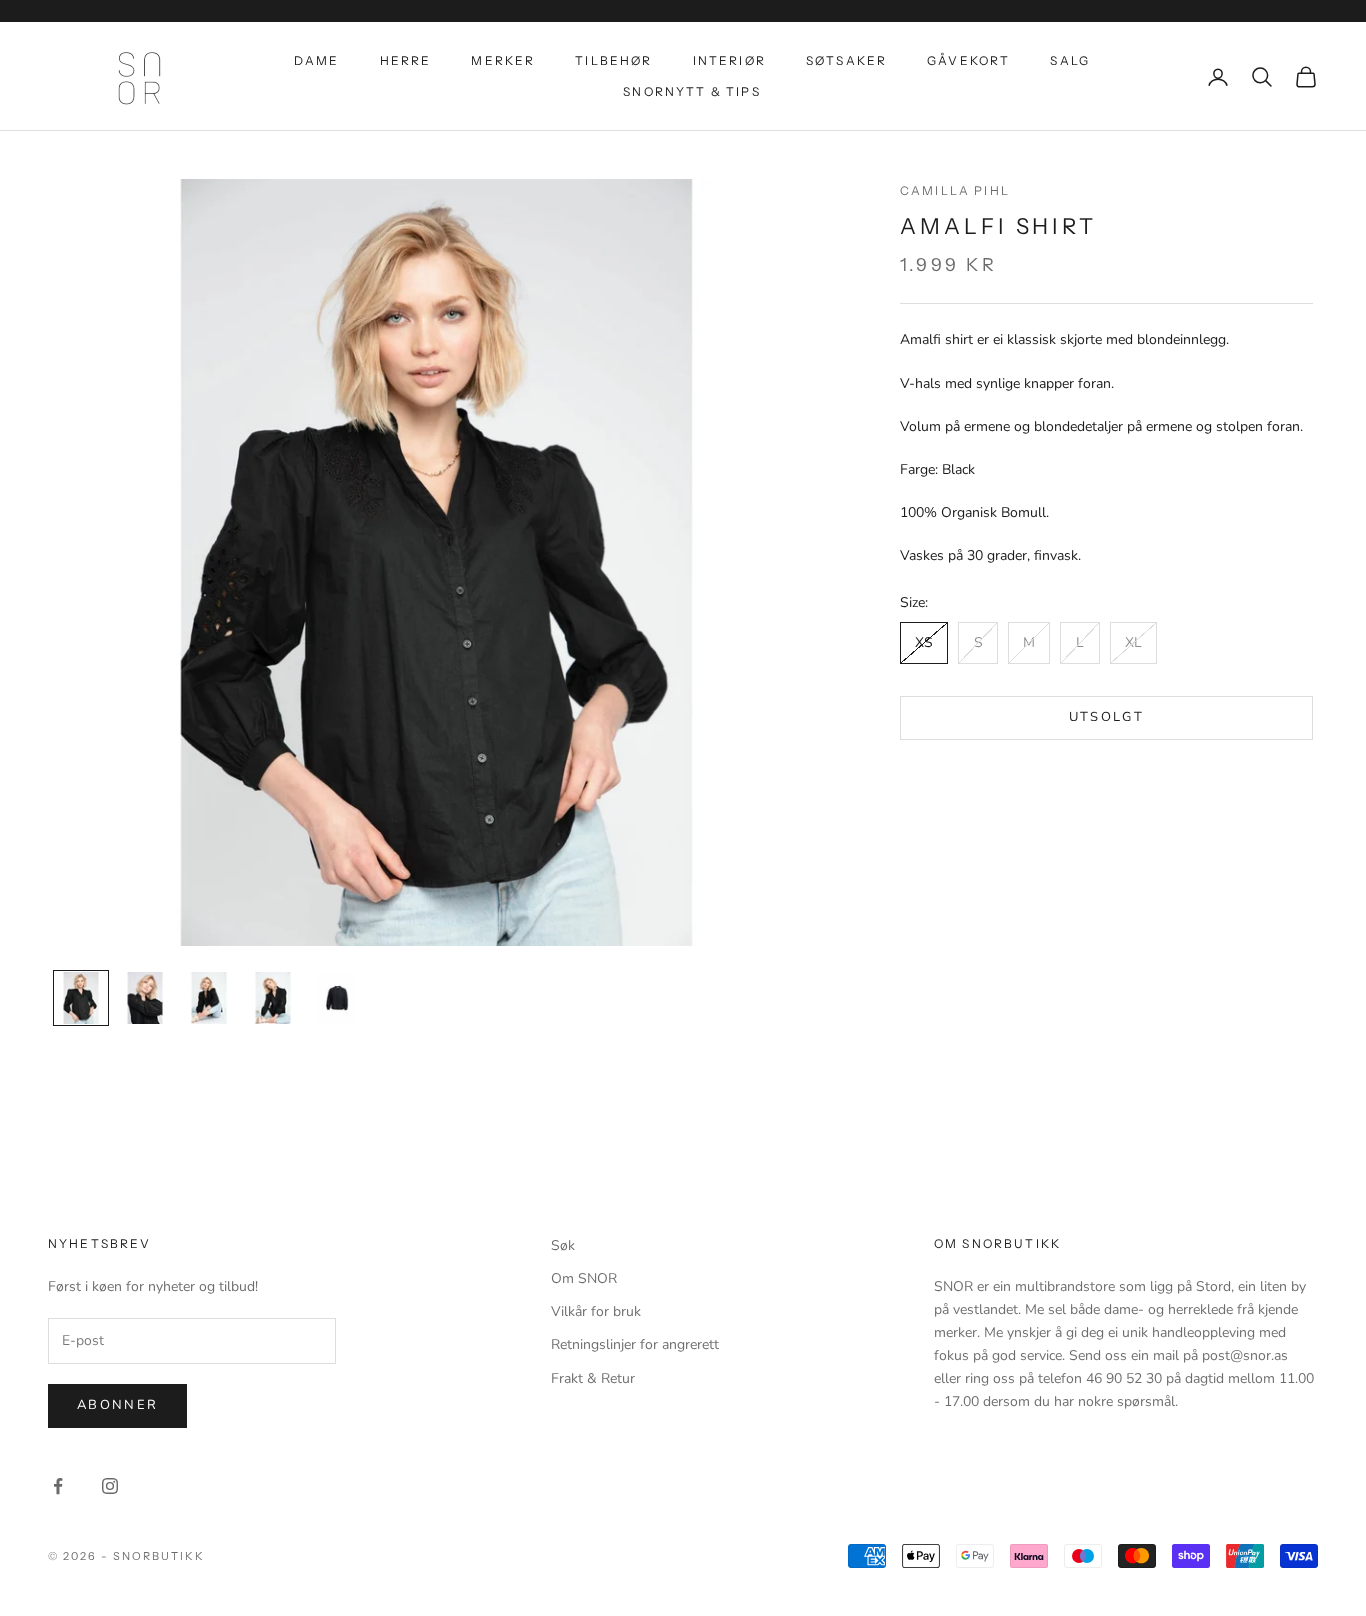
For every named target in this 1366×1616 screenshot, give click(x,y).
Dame (317, 60)
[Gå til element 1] (81, 998)
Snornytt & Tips (691, 91)
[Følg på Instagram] (110, 1486)
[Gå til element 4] (273, 998)
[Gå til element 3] (209, 998)
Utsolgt (1106, 718)
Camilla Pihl (955, 190)
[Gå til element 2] (145, 998)
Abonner (117, 1405)
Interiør (729, 60)
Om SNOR (584, 1278)
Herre (406, 60)
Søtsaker (846, 60)
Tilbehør (613, 60)
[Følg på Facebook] (58, 1486)
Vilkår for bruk (596, 1311)
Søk (563, 1245)
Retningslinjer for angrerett (635, 1344)
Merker (503, 60)
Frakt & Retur (593, 1378)
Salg (1070, 60)
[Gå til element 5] (337, 998)
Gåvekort (968, 60)
